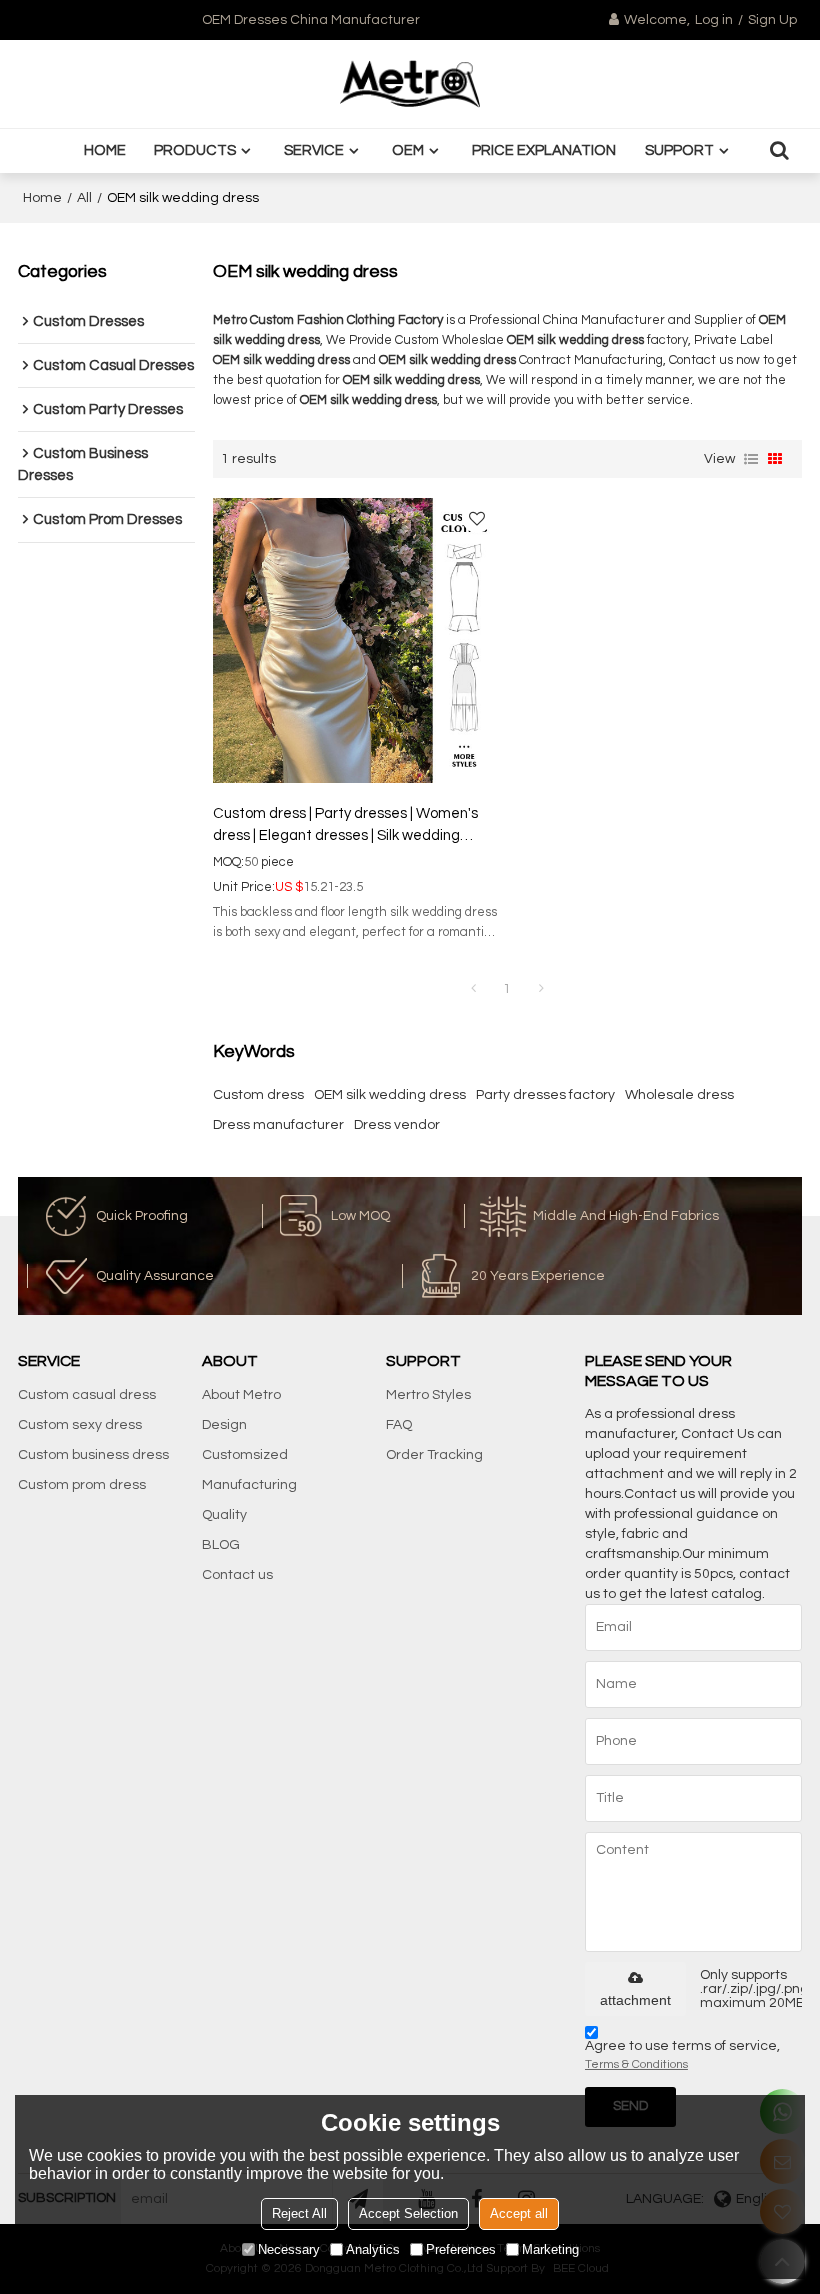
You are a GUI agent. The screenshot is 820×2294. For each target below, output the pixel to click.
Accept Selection (408, 2213)
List (751, 459)
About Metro (241, 1395)
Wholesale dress (679, 1095)
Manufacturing (249, 1485)
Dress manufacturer (278, 1125)
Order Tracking (434, 1455)
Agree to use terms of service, (682, 2055)
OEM (408, 150)
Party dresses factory (545, 1095)
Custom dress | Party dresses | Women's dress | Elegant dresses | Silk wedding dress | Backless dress (345, 826)
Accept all (519, 2213)
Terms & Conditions (636, 2064)
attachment (635, 2000)
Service (314, 150)
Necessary (289, 2249)
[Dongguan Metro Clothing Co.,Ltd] (410, 84)
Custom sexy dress (80, 1425)
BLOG (221, 1545)
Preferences (461, 2249)
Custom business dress (93, 1455)
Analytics (373, 2249)
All (84, 198)
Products (195, 150)
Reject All (299, 2213)
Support (679, 150)
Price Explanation (544, 150)
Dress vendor (397, 1125)
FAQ (399, 1425)
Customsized (245, 1455)
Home (105, 150)
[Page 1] (473, 989)
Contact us (237, 1575)
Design (224, 1425)
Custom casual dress (87, 1395)
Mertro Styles (428, 1395)
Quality (224, 1515)
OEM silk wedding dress (390, 1095)
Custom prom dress (82, 1485)
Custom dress (258, 1095)
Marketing (550, 2249)
